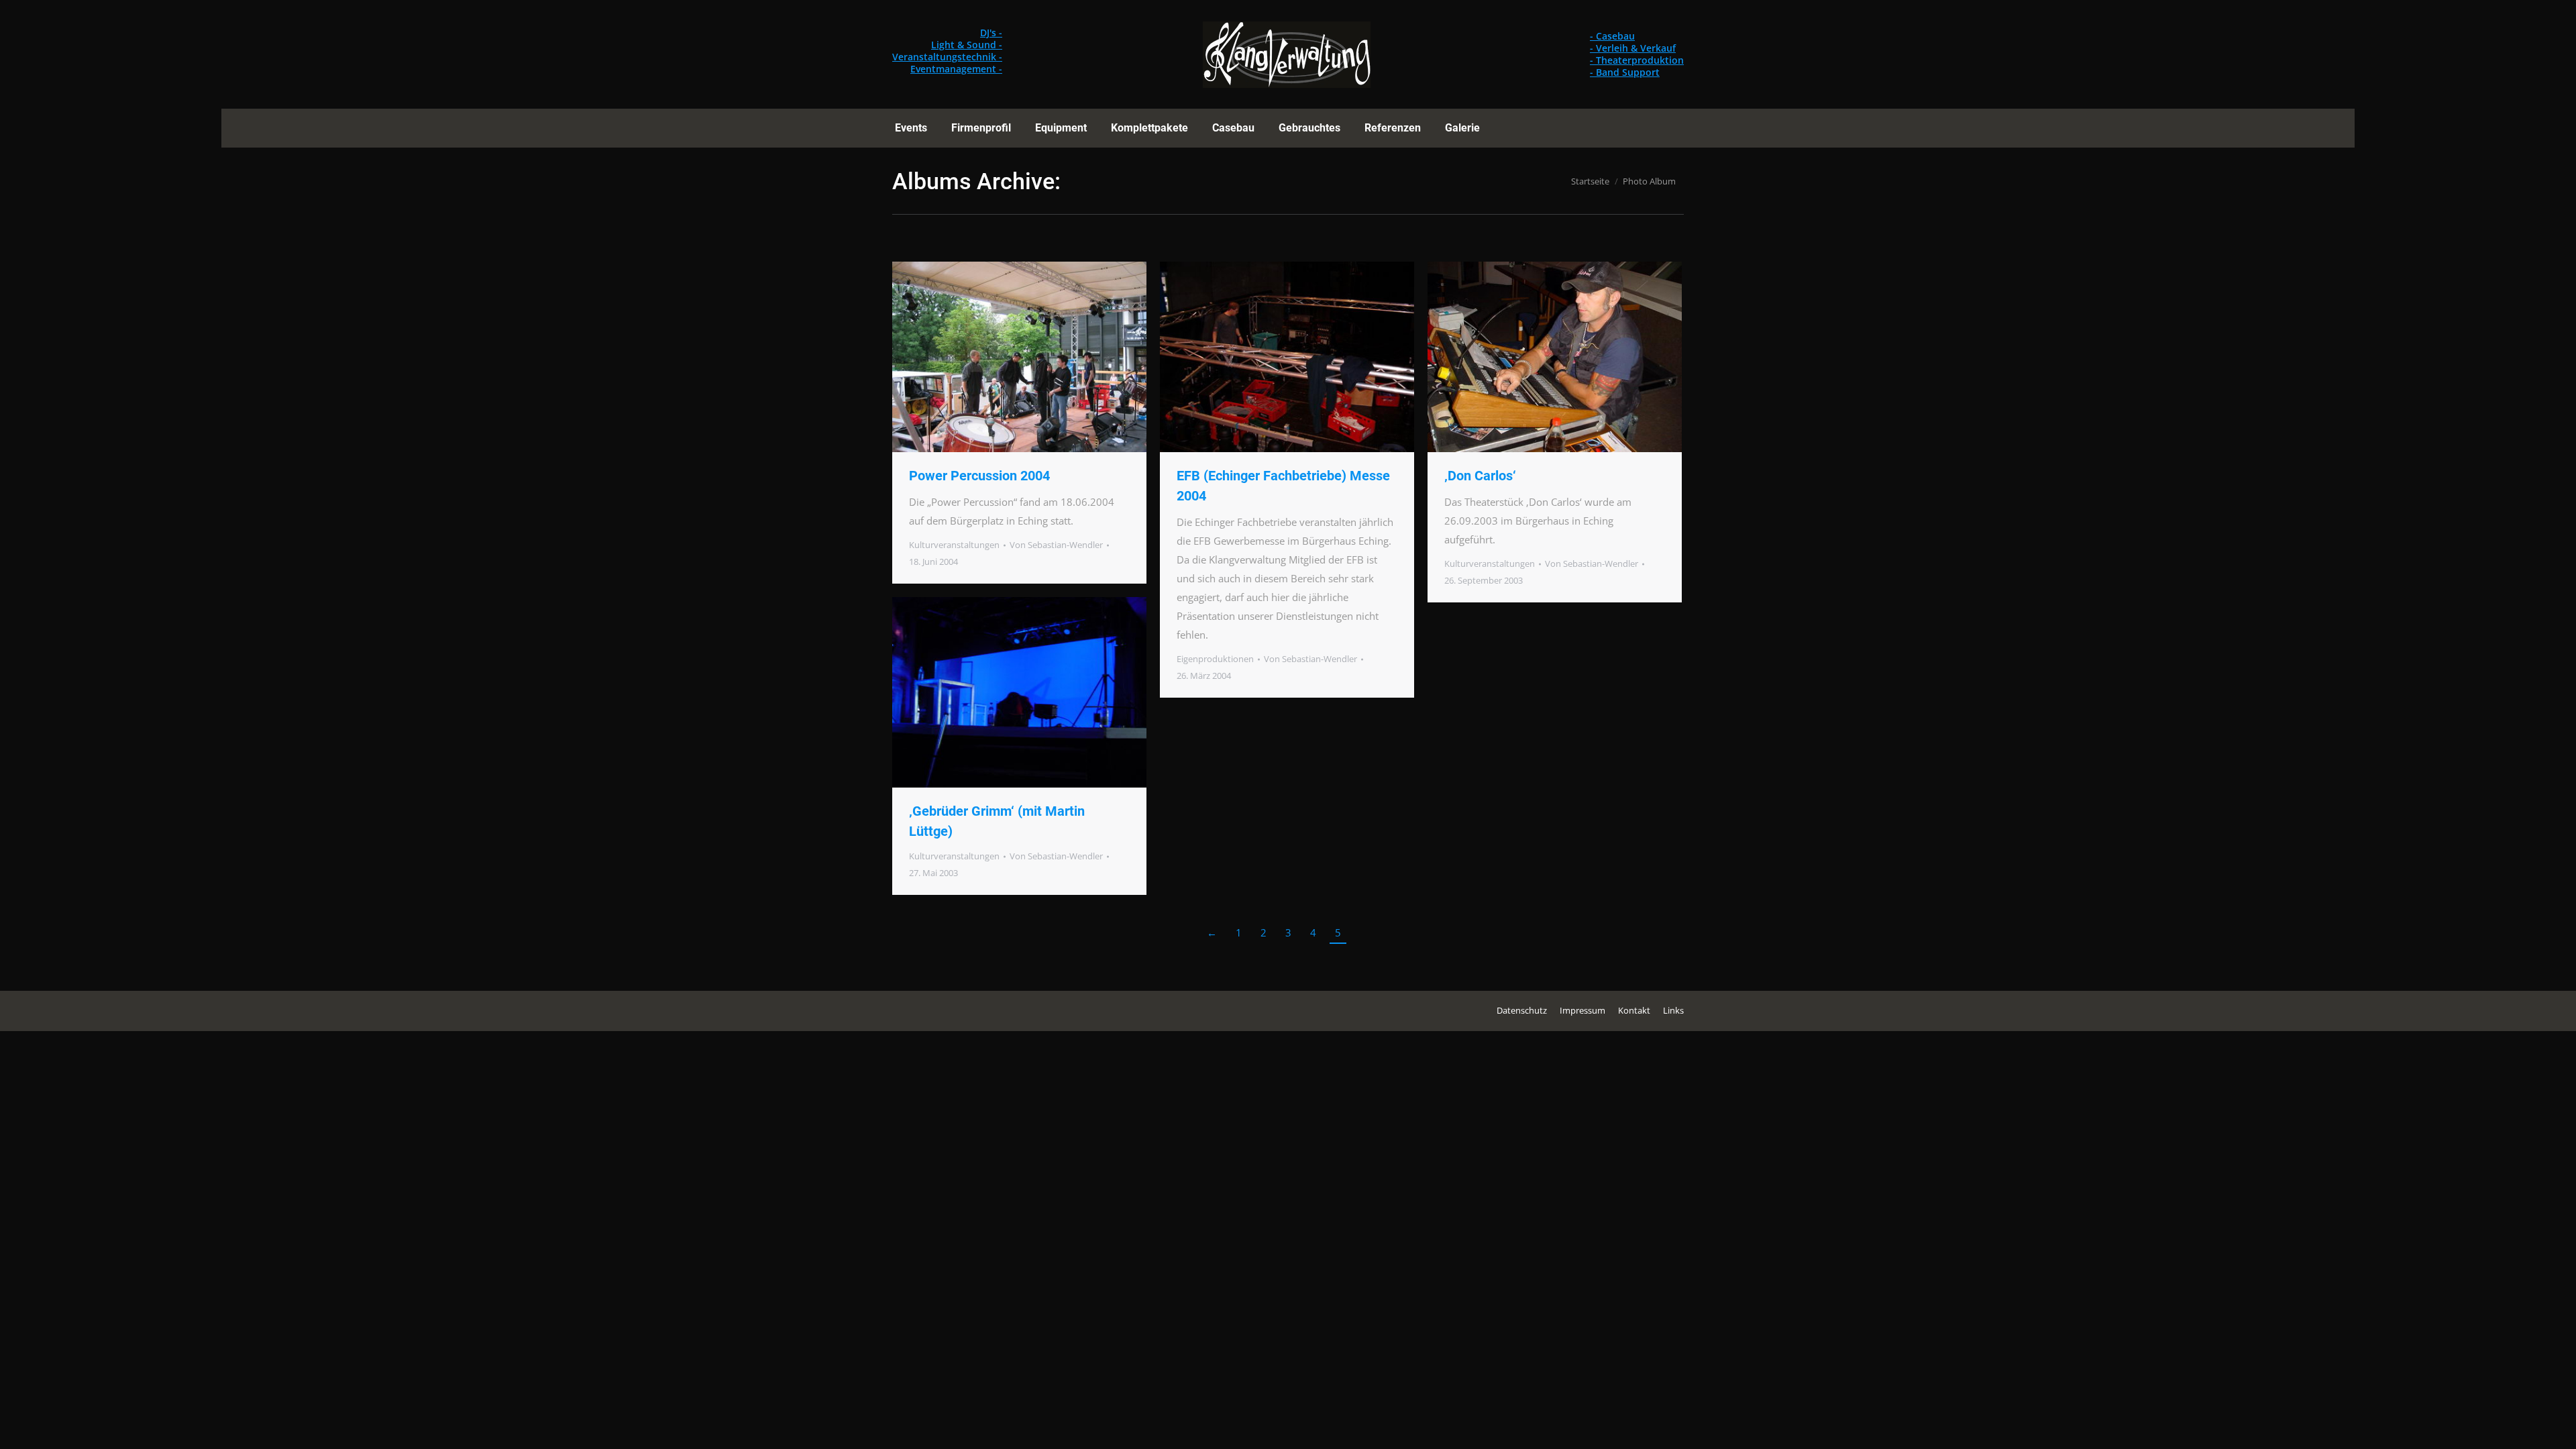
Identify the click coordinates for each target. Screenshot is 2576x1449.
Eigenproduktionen (1215, 659)
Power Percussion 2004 (979, 476)
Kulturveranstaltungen (954, 545)
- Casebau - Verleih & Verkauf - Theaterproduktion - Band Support (1637, 54)
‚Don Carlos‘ (1480, 476)
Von (1056, 545)
